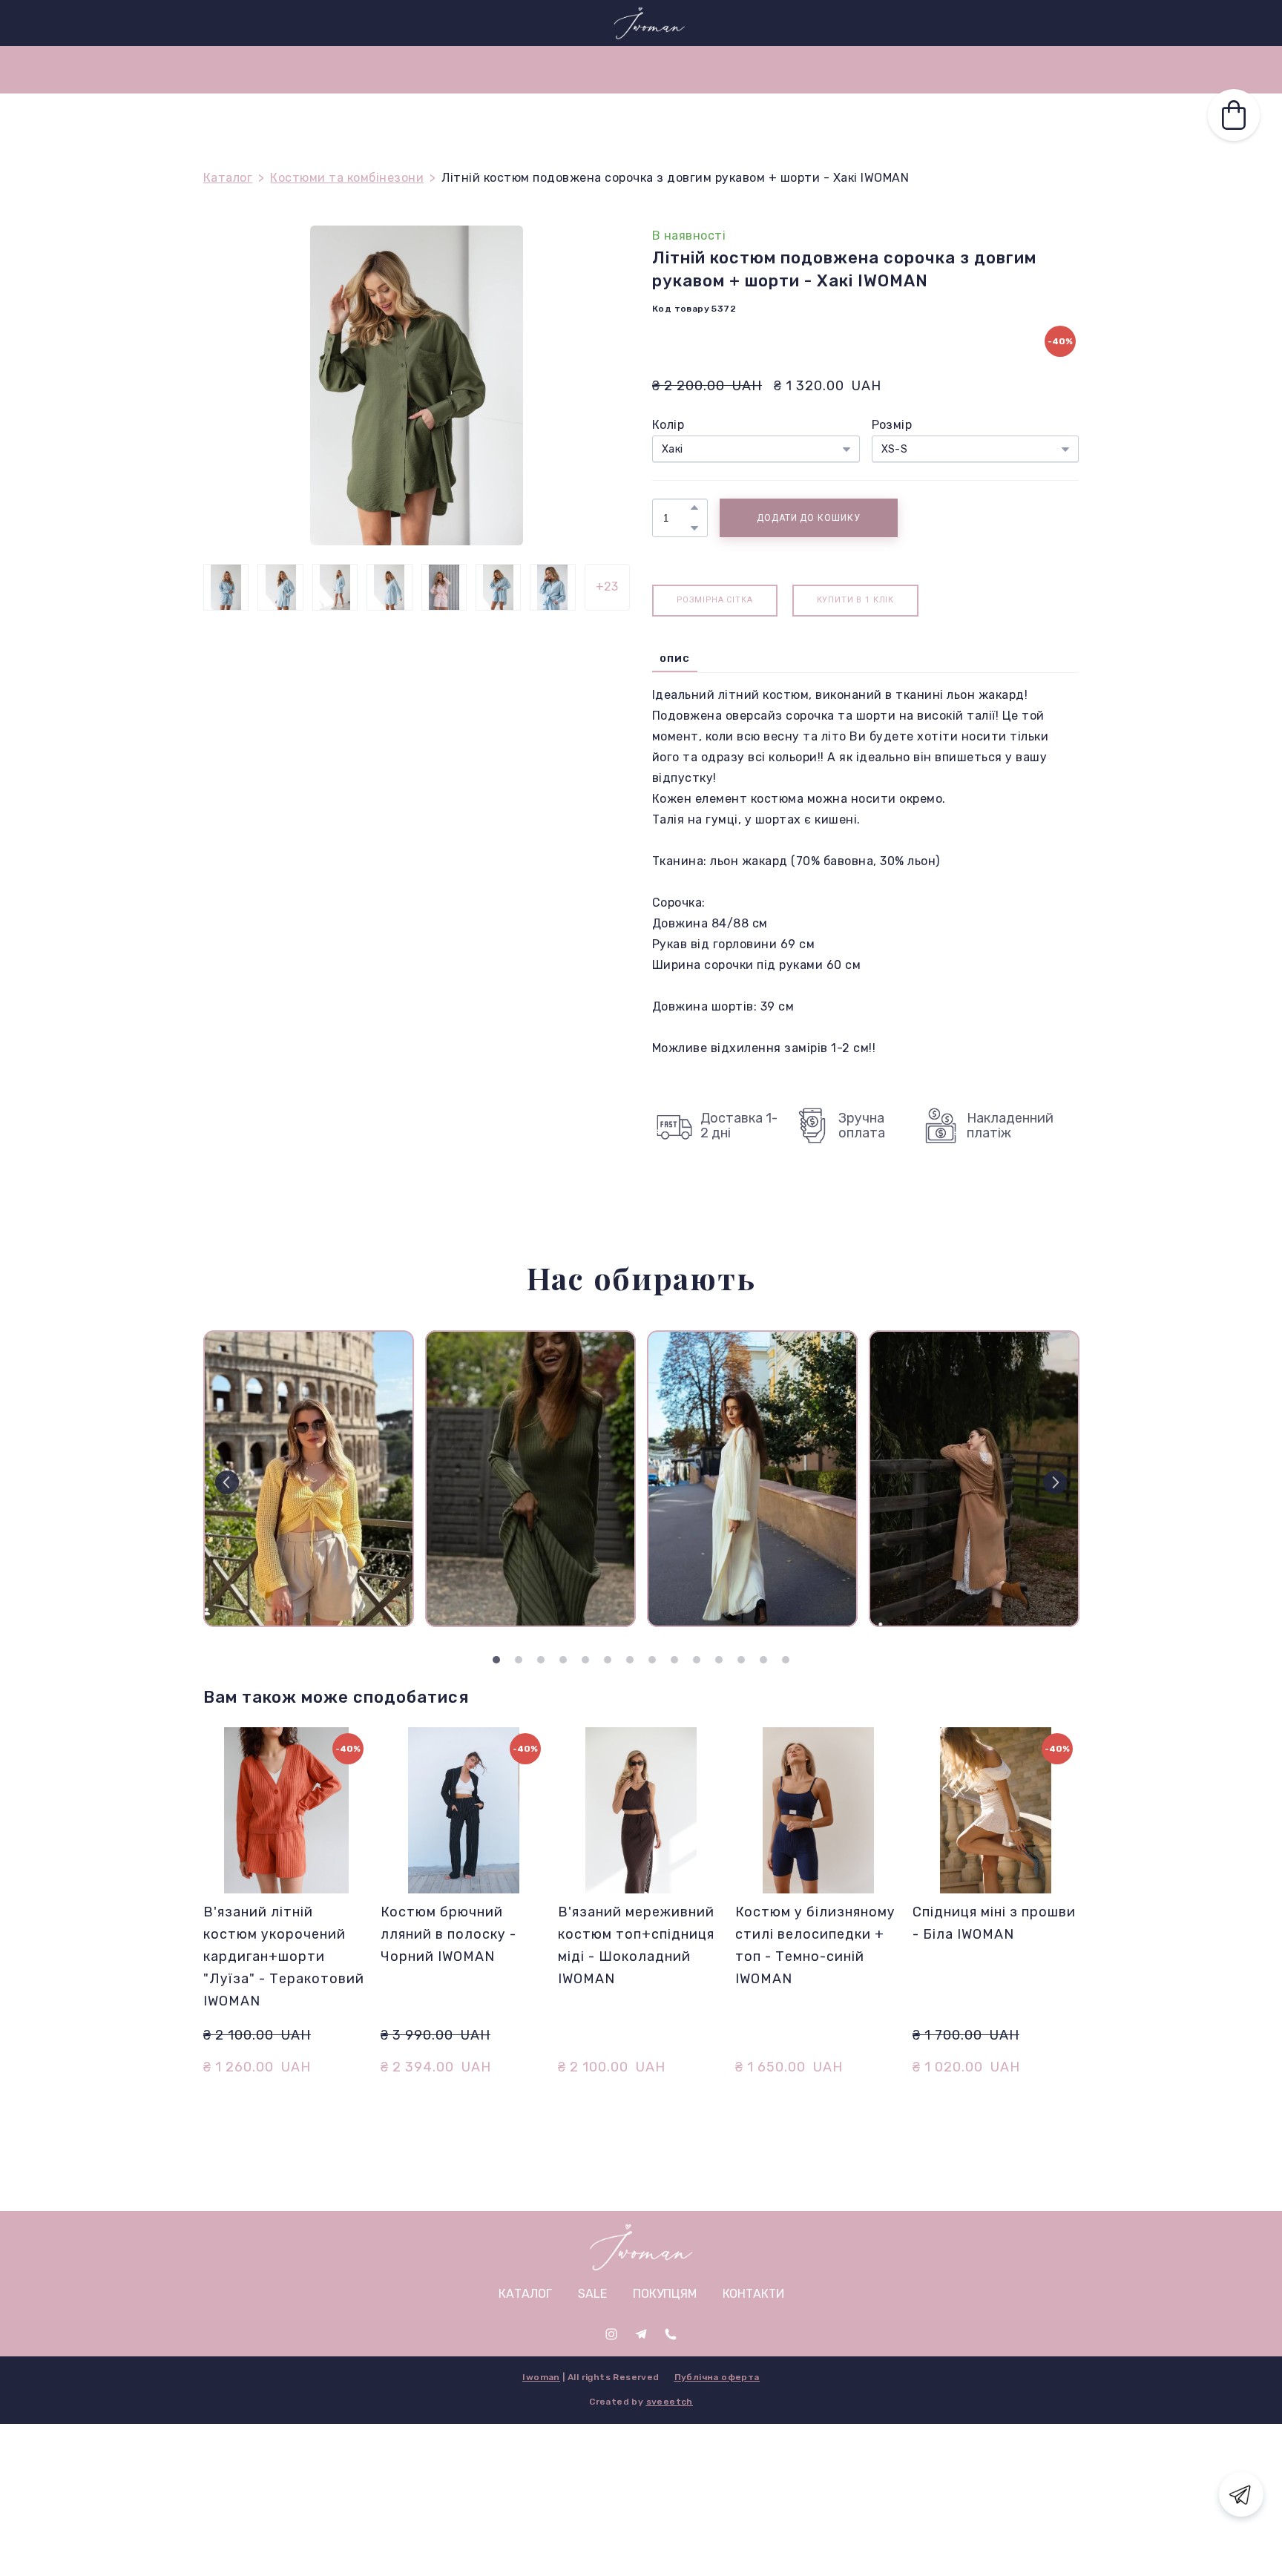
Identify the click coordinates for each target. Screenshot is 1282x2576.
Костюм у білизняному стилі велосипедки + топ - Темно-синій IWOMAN (815, 1945)
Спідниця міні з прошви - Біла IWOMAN (994, 1923)
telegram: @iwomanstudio (266, 22)
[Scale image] (309, 1479)
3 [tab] (541, 1660)
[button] (1008, 23)
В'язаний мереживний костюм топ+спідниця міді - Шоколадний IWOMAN (636, 1945)
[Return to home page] (649, 23)
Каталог (228, 178)
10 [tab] (697, 1660)
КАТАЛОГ (814, 69)
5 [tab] (585, 1660)
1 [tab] (496, 1660)
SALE (457, 69)
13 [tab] (763, 1660)
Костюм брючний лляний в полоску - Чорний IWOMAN (448, 1934)
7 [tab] (630, 1660)
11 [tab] (719, 1660)
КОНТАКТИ (624, 69)
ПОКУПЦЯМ (532, 69)
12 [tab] (741, 1660)
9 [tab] (674, 1660)
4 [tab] (563, 1660)
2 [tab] (519, 1660)
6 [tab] (608, 1660)
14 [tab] (786, 1660)
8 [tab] (652, 1660)
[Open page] (641, 2247)
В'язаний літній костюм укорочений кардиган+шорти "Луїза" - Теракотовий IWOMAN (284, 1956)
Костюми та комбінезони (347, 178)
